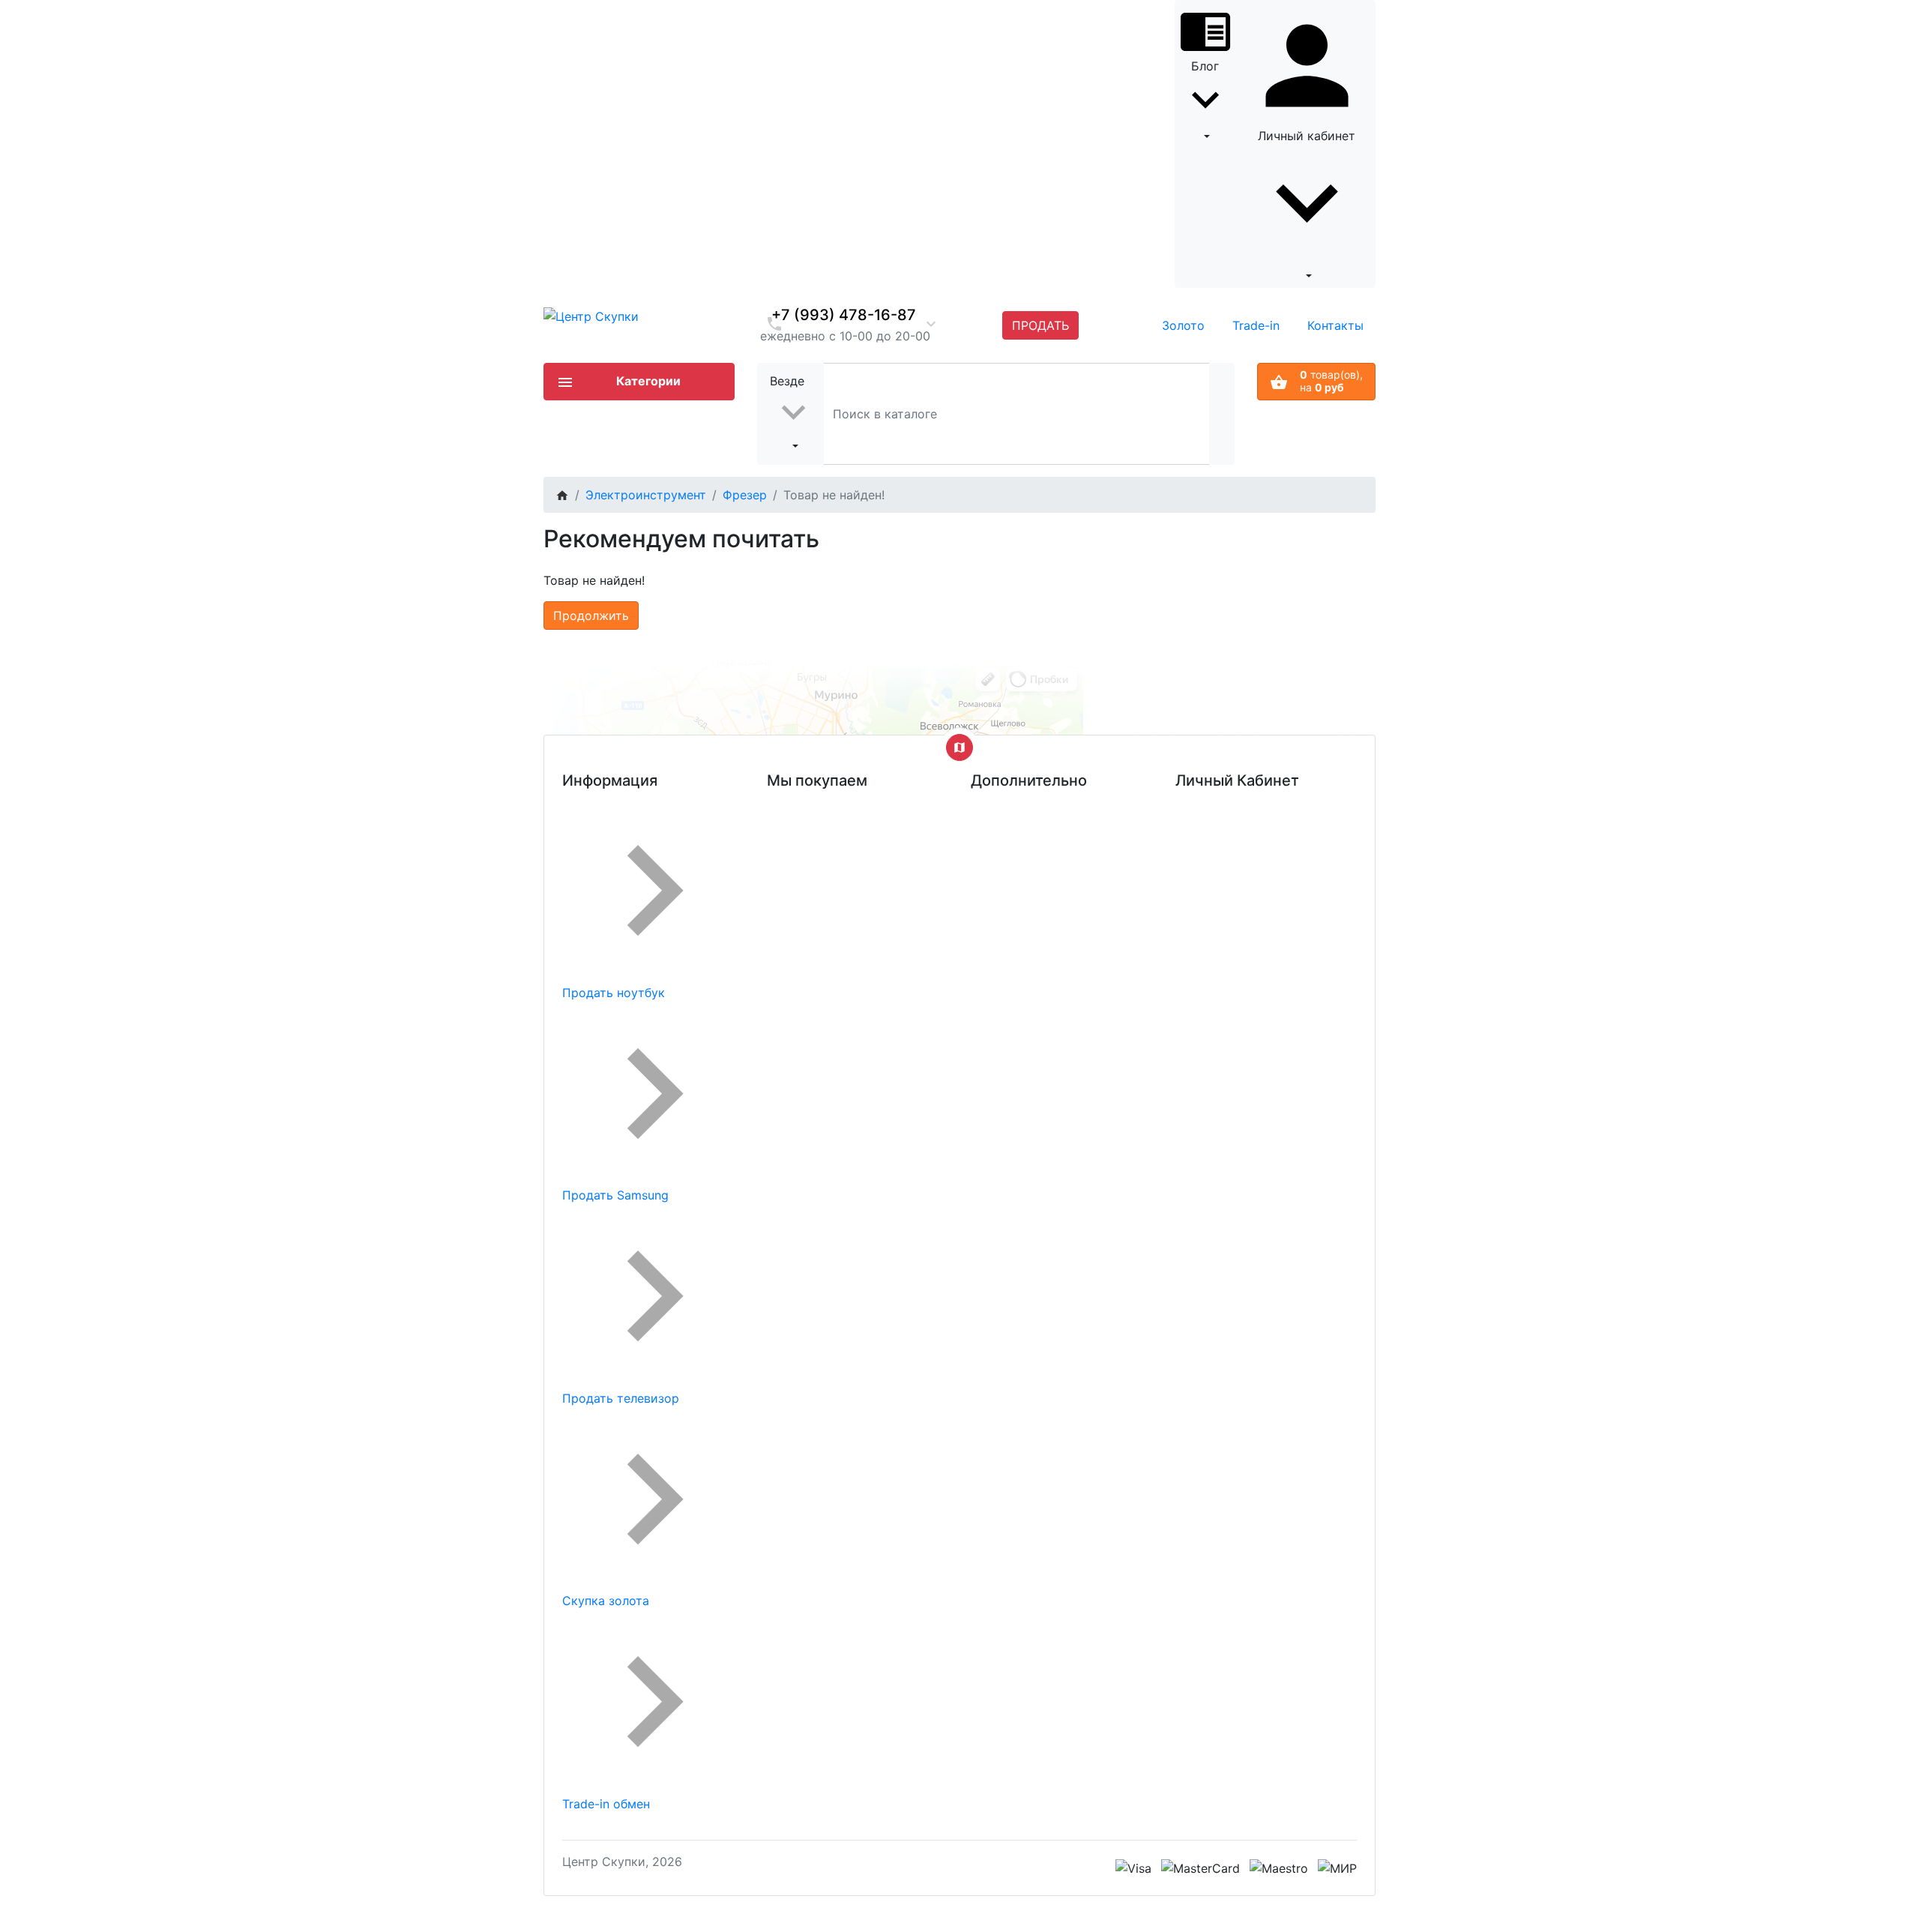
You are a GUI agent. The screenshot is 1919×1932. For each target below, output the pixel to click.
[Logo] (591, 315)
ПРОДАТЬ (1040, 325)
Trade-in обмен (606, 1804)
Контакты (1335, 325)
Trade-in (1256, 325)
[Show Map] (959, 747)
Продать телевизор (621, 1398)
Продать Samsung (615, 1195)
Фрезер (745, 495)
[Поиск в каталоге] (1222, 413)
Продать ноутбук (614, 993)
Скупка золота (606, 1601)
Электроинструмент (646, 495)
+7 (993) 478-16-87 (844, 315)
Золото (1183, 325)
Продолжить (591, 616)
